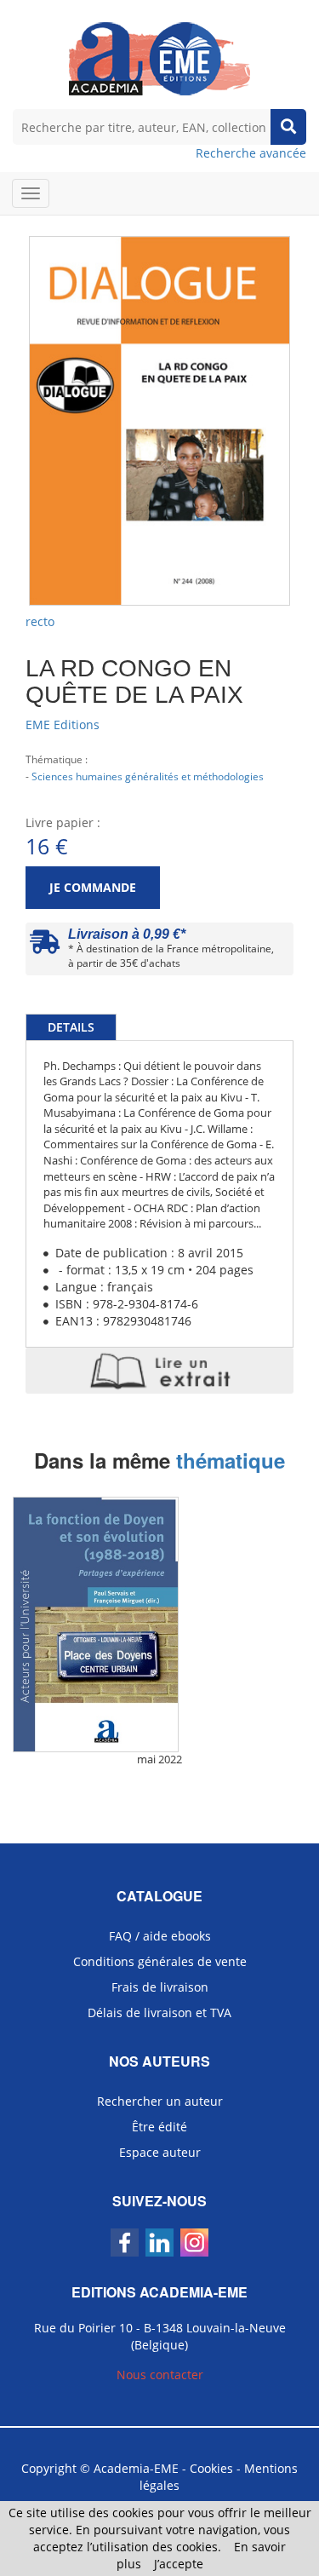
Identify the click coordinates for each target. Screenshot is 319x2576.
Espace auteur (160, 2152)
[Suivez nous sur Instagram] (194, 2242)
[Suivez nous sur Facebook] (125, 2242)
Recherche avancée (251, 153)
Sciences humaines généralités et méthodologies (148, 776)
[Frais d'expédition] (45, 946)
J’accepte (179, 2564)
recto (40, 621)
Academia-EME (136, 2468)
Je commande (93, 887)
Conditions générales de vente (160, 1961)
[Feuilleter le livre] (159, 1371)
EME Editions (63, 724)
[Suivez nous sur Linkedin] (159, 2242)
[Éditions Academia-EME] (159, 57)
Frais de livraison (160, 1987)
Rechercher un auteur (160, 2101)
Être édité (159, 2127)
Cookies (211, 2468)
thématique (231, 1460)
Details (71, 1027)
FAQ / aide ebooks (160, 1936)
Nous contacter (160, 2375)
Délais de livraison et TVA (159, 2012)
